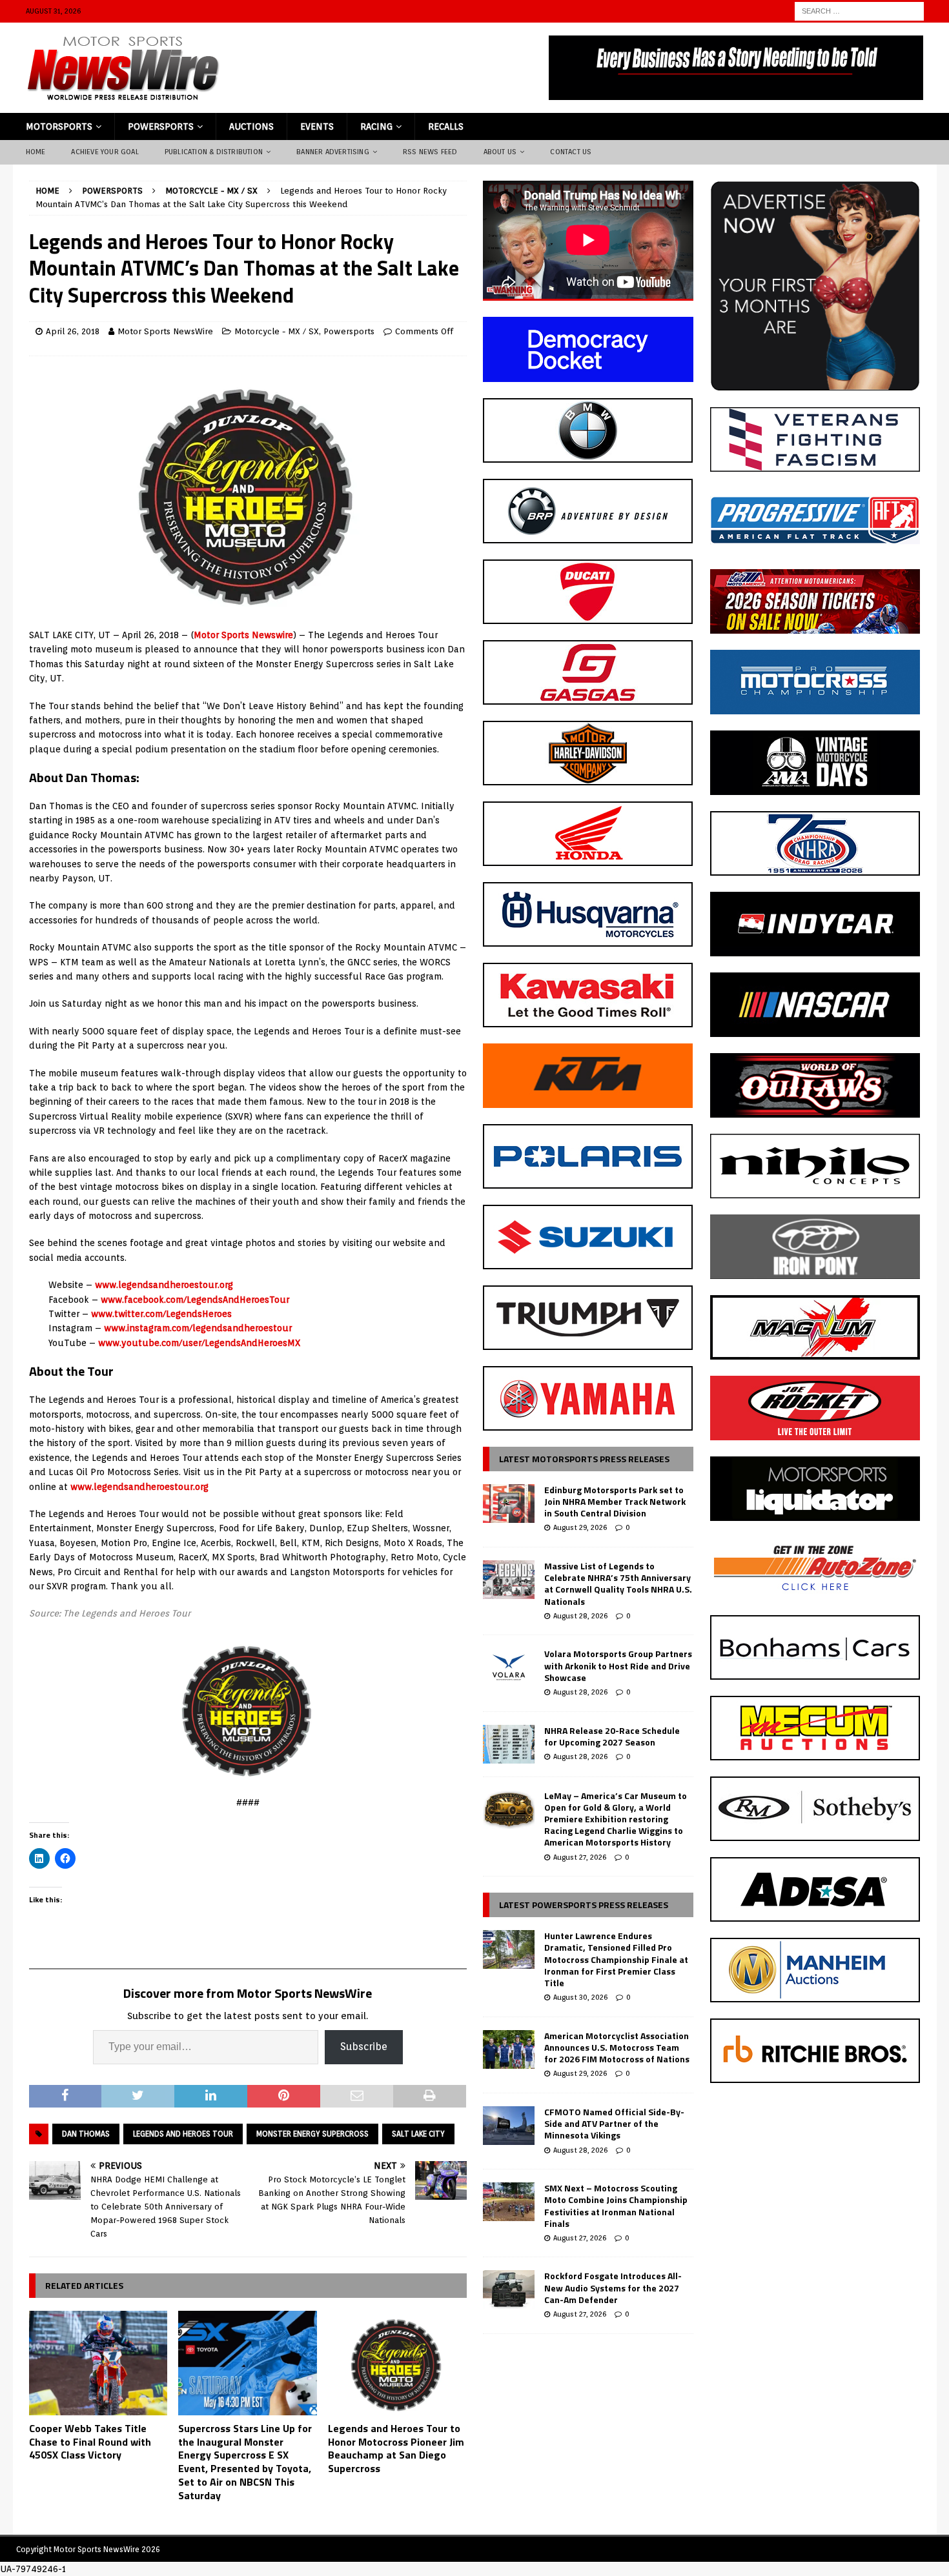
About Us (500, 152)
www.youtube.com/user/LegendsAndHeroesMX (199, 1343)
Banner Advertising (333, 152)
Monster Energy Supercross (312, 2134)
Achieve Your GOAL (105, 152)
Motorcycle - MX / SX (277, 331)
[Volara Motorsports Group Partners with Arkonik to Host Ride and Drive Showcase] (509, 1667)
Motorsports (59, 126)
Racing (376, 126)
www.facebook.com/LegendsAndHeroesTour (195, 1300)
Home (36, 152)
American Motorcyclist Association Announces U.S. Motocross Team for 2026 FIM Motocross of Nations (617, 2047)
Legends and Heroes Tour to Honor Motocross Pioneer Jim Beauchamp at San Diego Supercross (396, 2448)
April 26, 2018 (73, 331)
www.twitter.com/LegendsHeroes (161, 1314)
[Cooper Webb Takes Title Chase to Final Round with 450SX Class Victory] (98, 2363)
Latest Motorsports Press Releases (584, 1459)
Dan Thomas (86, 2134)
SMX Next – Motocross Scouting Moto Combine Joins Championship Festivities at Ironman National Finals (616, 2206)
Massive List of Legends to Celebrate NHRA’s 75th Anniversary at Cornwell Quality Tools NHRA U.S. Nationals (618, 1584)
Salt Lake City (418, 2134)
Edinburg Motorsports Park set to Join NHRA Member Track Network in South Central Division (615, 1501)
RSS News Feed (430, 152)
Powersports (161, 126)
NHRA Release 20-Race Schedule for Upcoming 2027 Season (612, 1736)
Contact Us (571, 152)
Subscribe (364, 2047)
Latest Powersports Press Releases (584, 1905)
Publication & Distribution (214, 152)
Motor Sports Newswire (243, 635)
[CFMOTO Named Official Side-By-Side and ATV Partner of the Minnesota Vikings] (509, 2126)
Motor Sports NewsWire (165, 331)
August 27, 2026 (580, 1857)
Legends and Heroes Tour (183, 2134)
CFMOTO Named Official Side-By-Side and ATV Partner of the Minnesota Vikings (614, 2123)
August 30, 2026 (580, 1997)
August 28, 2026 (580, 1616)
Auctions (251, 126)
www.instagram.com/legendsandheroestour (198, 1328)
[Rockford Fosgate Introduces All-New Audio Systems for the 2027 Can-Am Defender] (509, 2289)
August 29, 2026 (580, 1527)
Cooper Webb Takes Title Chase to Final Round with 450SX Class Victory (90, 2442)
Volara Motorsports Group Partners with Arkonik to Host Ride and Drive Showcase (618, 1665)
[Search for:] (859, 10)
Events (317, 126)
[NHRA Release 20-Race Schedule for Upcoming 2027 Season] (509, 1744)
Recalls (446, 126)
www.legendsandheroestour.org (164, 1285)
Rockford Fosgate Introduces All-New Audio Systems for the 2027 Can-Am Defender (613, 2287)
